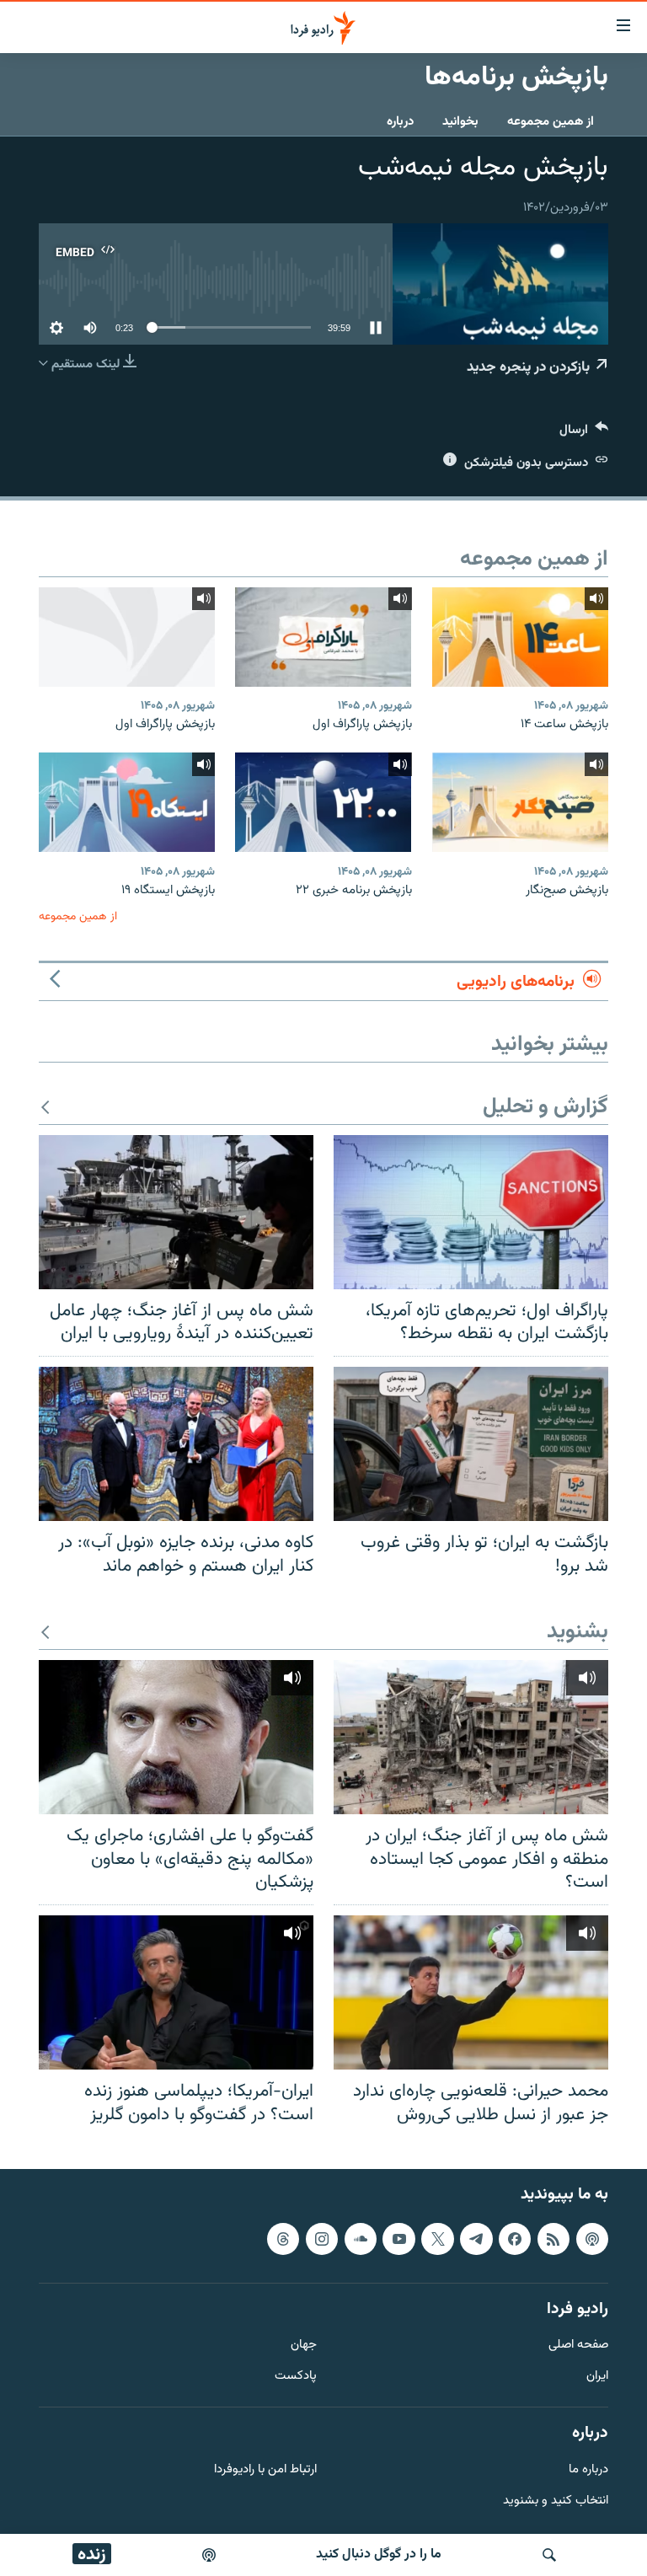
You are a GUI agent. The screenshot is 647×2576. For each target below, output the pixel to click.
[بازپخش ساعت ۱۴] (520, 637)
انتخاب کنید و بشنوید (556, 2501)
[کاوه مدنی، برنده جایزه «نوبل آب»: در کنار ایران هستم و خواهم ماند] (176, 1444)
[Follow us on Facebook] (515, 2239)
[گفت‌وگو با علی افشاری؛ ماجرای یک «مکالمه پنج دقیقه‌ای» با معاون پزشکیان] (176, 1737)
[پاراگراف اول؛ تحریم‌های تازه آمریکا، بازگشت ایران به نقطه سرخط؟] (471, 1212)
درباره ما (588, 2470)
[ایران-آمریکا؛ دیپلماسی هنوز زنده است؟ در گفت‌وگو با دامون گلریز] (176, 1992)
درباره (400, 122)
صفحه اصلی (578, 2346)
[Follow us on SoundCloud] (361, 2239)
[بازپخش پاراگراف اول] (323, 637)
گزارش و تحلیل (545, 1108)
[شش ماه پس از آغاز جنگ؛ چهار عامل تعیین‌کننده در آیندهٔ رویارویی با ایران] (176, 1212)
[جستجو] (549, 2555)
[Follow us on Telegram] (476, 2239)
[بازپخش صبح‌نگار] (520, 802)
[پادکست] (209, 2555)
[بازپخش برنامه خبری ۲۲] (323, 802)
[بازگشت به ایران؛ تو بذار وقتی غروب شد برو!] (471, 1444)
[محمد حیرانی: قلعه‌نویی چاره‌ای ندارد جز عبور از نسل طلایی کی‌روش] (471, 1992)
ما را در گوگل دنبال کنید (379, 2555)
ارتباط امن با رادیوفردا (265, 2470)
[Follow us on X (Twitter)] (437, 2239)
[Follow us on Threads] (283, 2239)
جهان (304, 2346)
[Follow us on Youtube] (398, 2239)
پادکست (296, 2377)
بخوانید (460, 122)
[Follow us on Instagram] (322, 2239)
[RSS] (553, 2239)
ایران (597, 2377)
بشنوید (577, 1633)
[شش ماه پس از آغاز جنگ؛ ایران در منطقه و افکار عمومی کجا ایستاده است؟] (471, 1737)
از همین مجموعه (551, 122)
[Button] (584, 434)
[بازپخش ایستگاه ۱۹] (127, 802)
